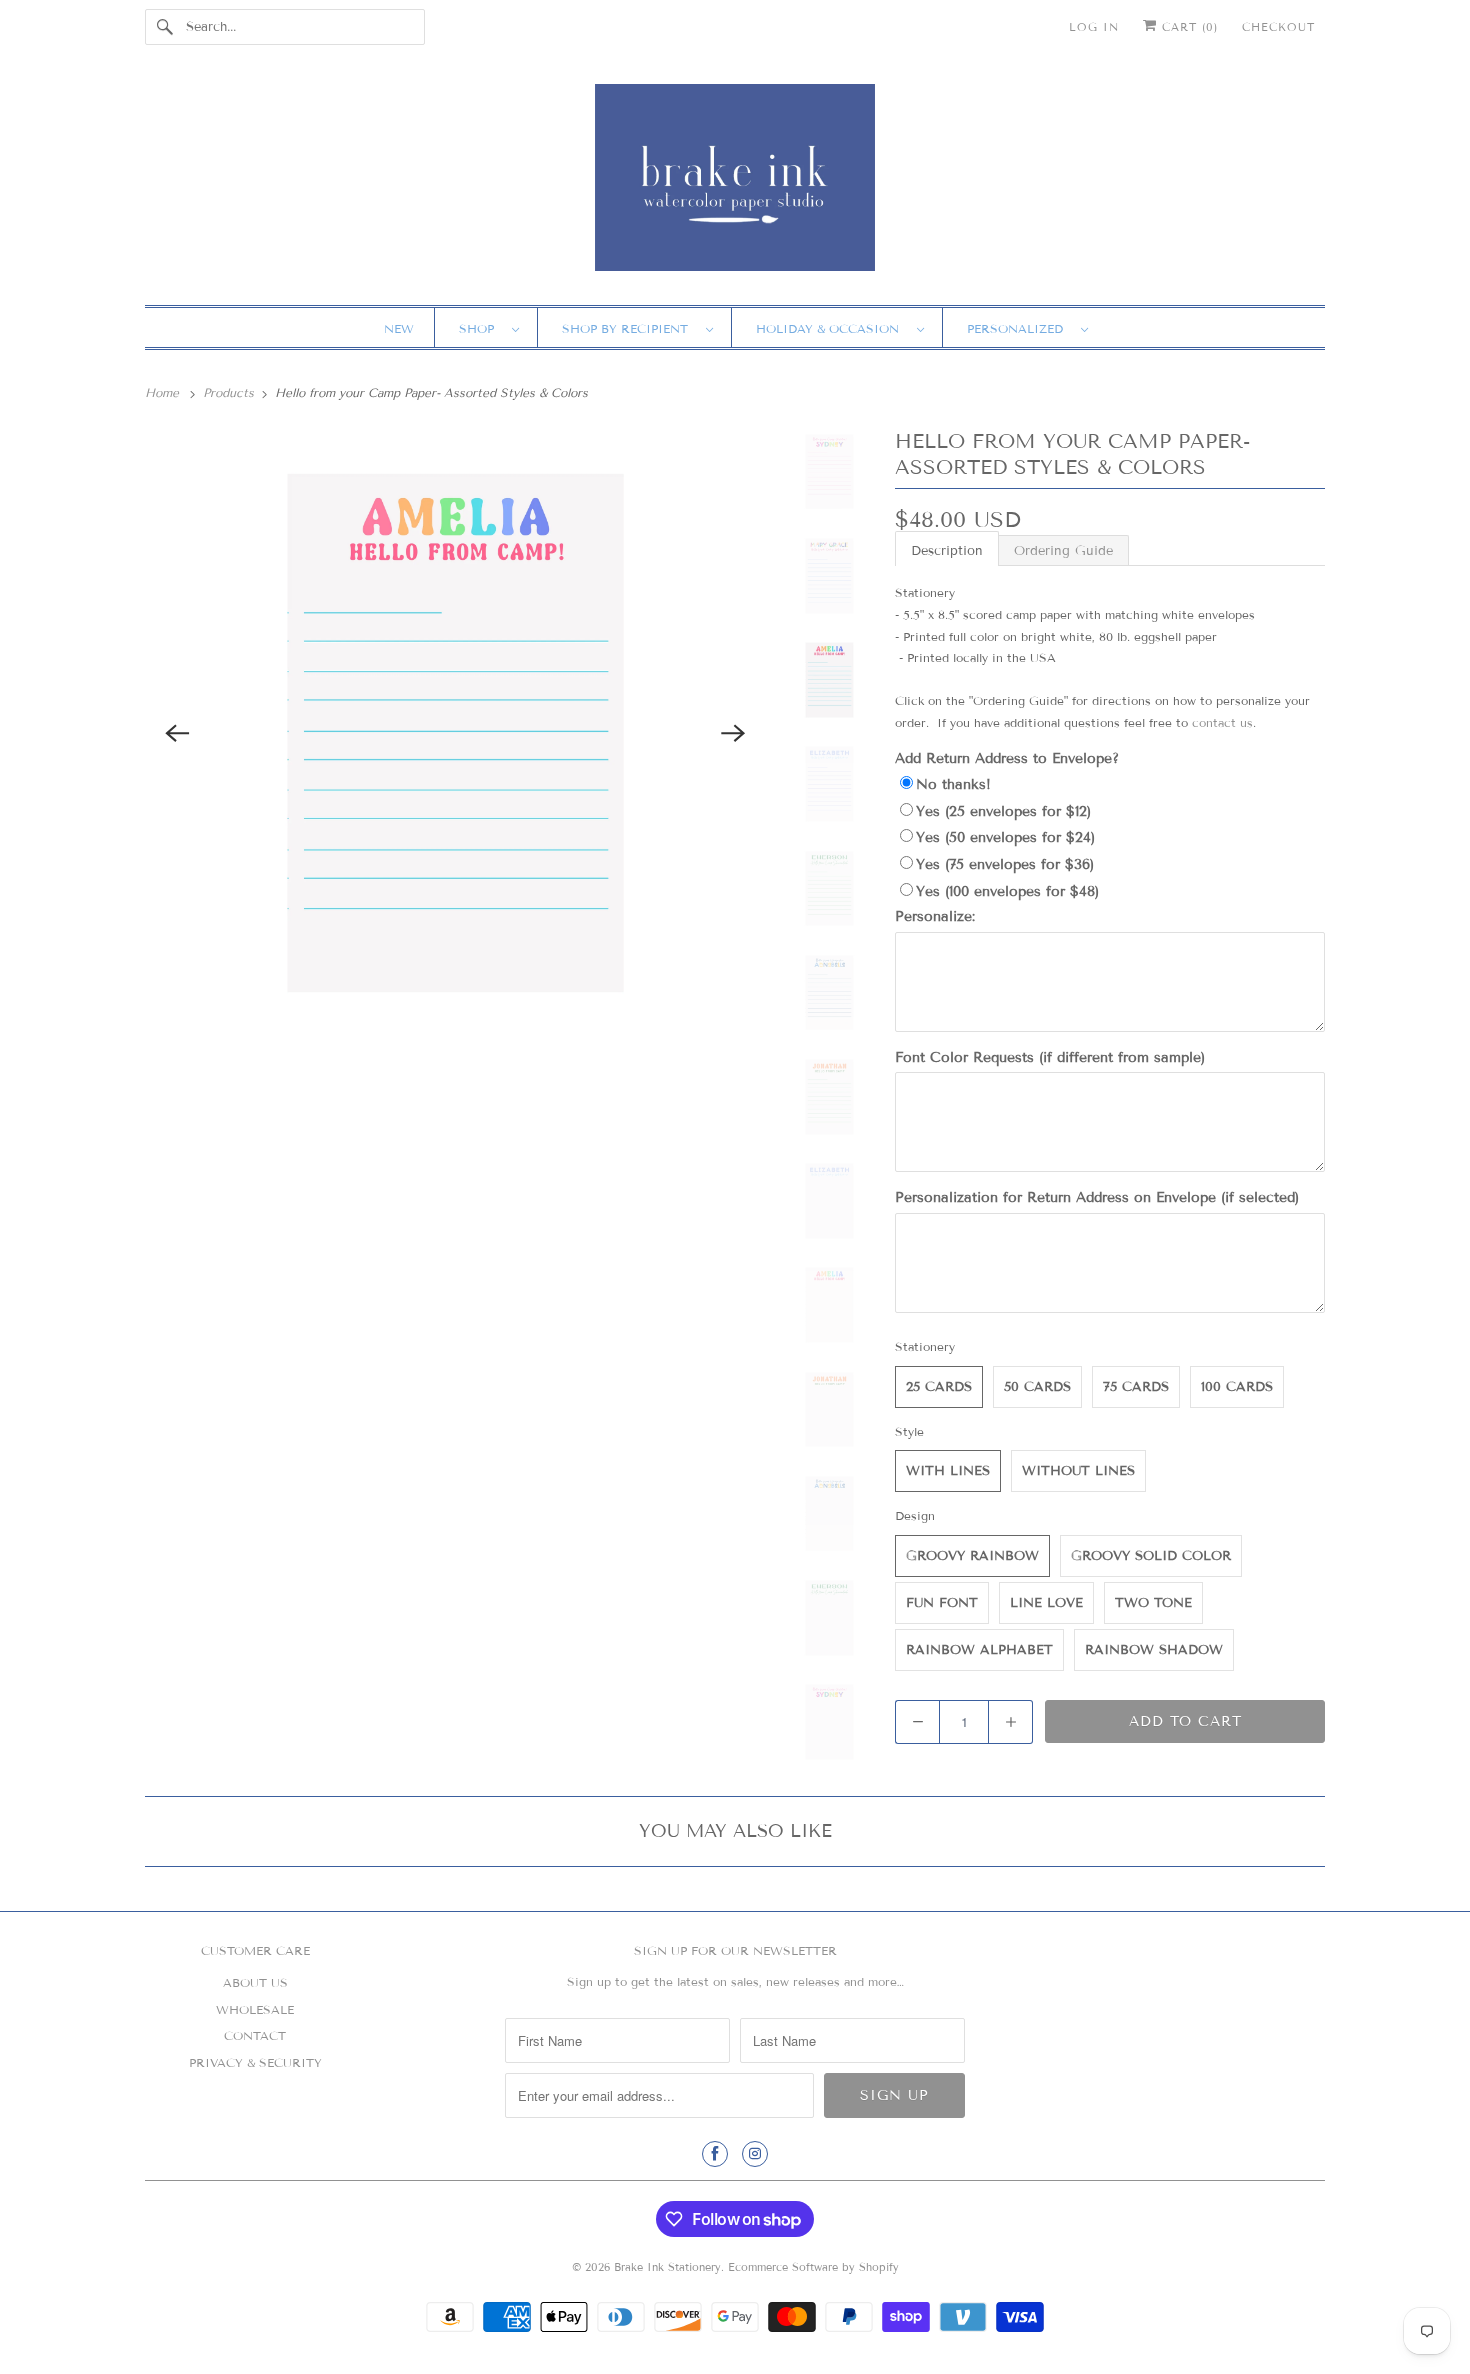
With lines (948, 1471)
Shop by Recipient (629, 328)
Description (947, 551)
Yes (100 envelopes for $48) (1007, 891)
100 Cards (1237, 1387)
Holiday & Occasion (831, 328)
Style (909, 1431)
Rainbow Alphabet (979, 1650)
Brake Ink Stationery (667, 2267)
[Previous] (177, 733)
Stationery (925, 1346)
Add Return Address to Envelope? (1007, 758)
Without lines (1078, 1471)
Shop (480, 328)
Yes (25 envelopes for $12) (1003, 811)
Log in (1094, 27)
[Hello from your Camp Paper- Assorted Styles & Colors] (455, 733)
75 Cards (1136, 1387)
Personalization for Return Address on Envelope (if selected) (1097, 1197)
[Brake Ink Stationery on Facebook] (715, 2154)
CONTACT (255, 2035)
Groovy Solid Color (1151, 1556)
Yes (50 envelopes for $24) (1005, 837)
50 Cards (1037, 1387)
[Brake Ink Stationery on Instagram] (755, 2154)
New (399, 328)
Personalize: (935, 916)
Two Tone (1153, 1603)
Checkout (1278, 27)
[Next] (734, 733)
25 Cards (939, 1387)
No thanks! (953, 784)
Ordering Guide (1063, 551)
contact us (1222, 722)
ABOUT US (255, 1982)
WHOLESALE (255, 2009)
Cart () (1187, 27)
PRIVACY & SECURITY (255, 2062)
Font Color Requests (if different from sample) (1050, 1057)
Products (230, 392)
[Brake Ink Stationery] (735, 184)
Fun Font (942, 1603)
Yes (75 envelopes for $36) (1005, 864)
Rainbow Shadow (1154, 1650)
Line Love (1046, 1603)
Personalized (1019, 328)
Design (915, 1515)
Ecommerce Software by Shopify (813, 2267)
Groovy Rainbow (972, 1556)
